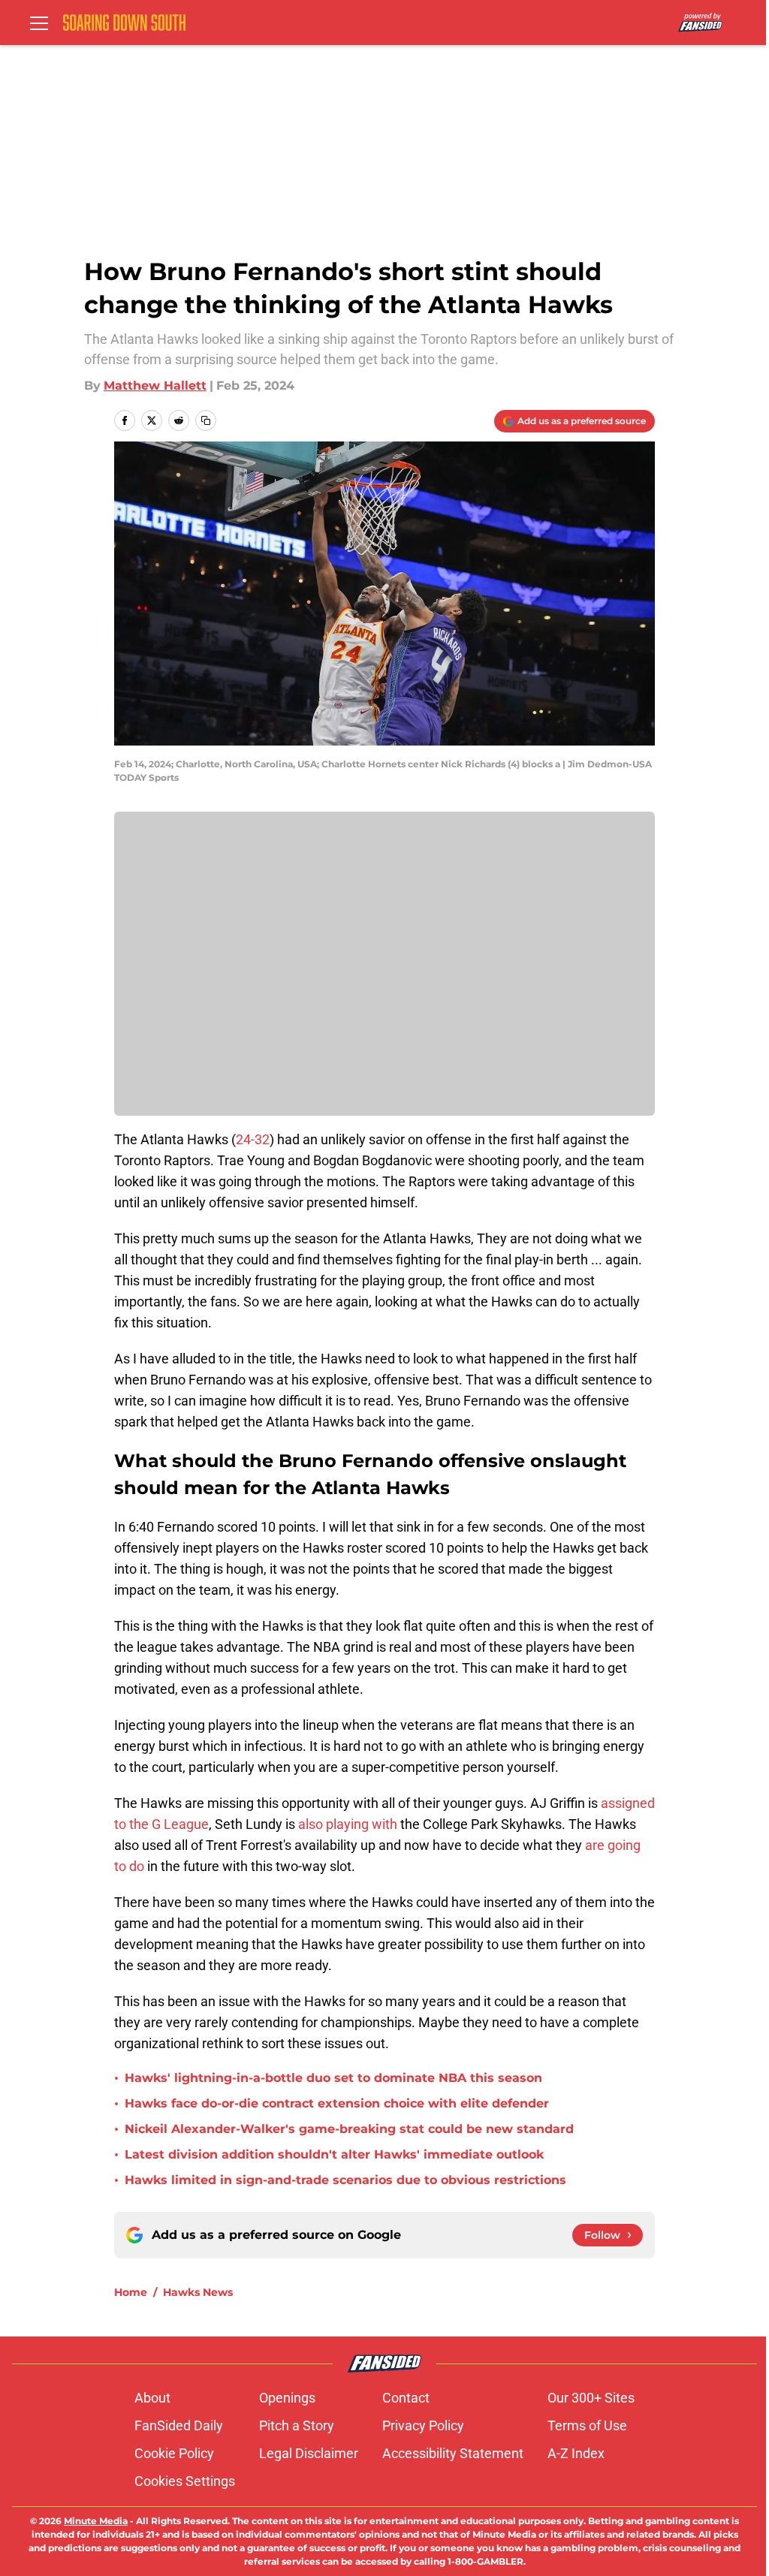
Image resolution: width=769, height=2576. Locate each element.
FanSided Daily (179, 2425)
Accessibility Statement (453, 2453)
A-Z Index (576, 2453)
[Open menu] (39, 23)
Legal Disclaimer (309, 2453)
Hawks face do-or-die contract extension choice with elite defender (337, 2103)
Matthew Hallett (155, 386)
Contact (406, 2398)
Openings (287, 2398)
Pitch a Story (297, 2425)
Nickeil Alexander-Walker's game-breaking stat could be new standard (349, 2129)
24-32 (253, 1139)
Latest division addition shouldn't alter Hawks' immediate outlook (334, 2154)
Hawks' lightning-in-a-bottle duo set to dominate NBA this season (333, 2078)
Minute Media (96, 2521)
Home (131, 2292)
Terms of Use (587, 2425)
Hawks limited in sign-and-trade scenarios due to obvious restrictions (345, 2180)
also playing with (348, 1824)
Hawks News (198, 2292)
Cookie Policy (174, 2453)
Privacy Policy (423, 2425)
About (152, 2398)
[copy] (206, 420)
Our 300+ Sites (591, 2398)
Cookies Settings (185, 2481)
